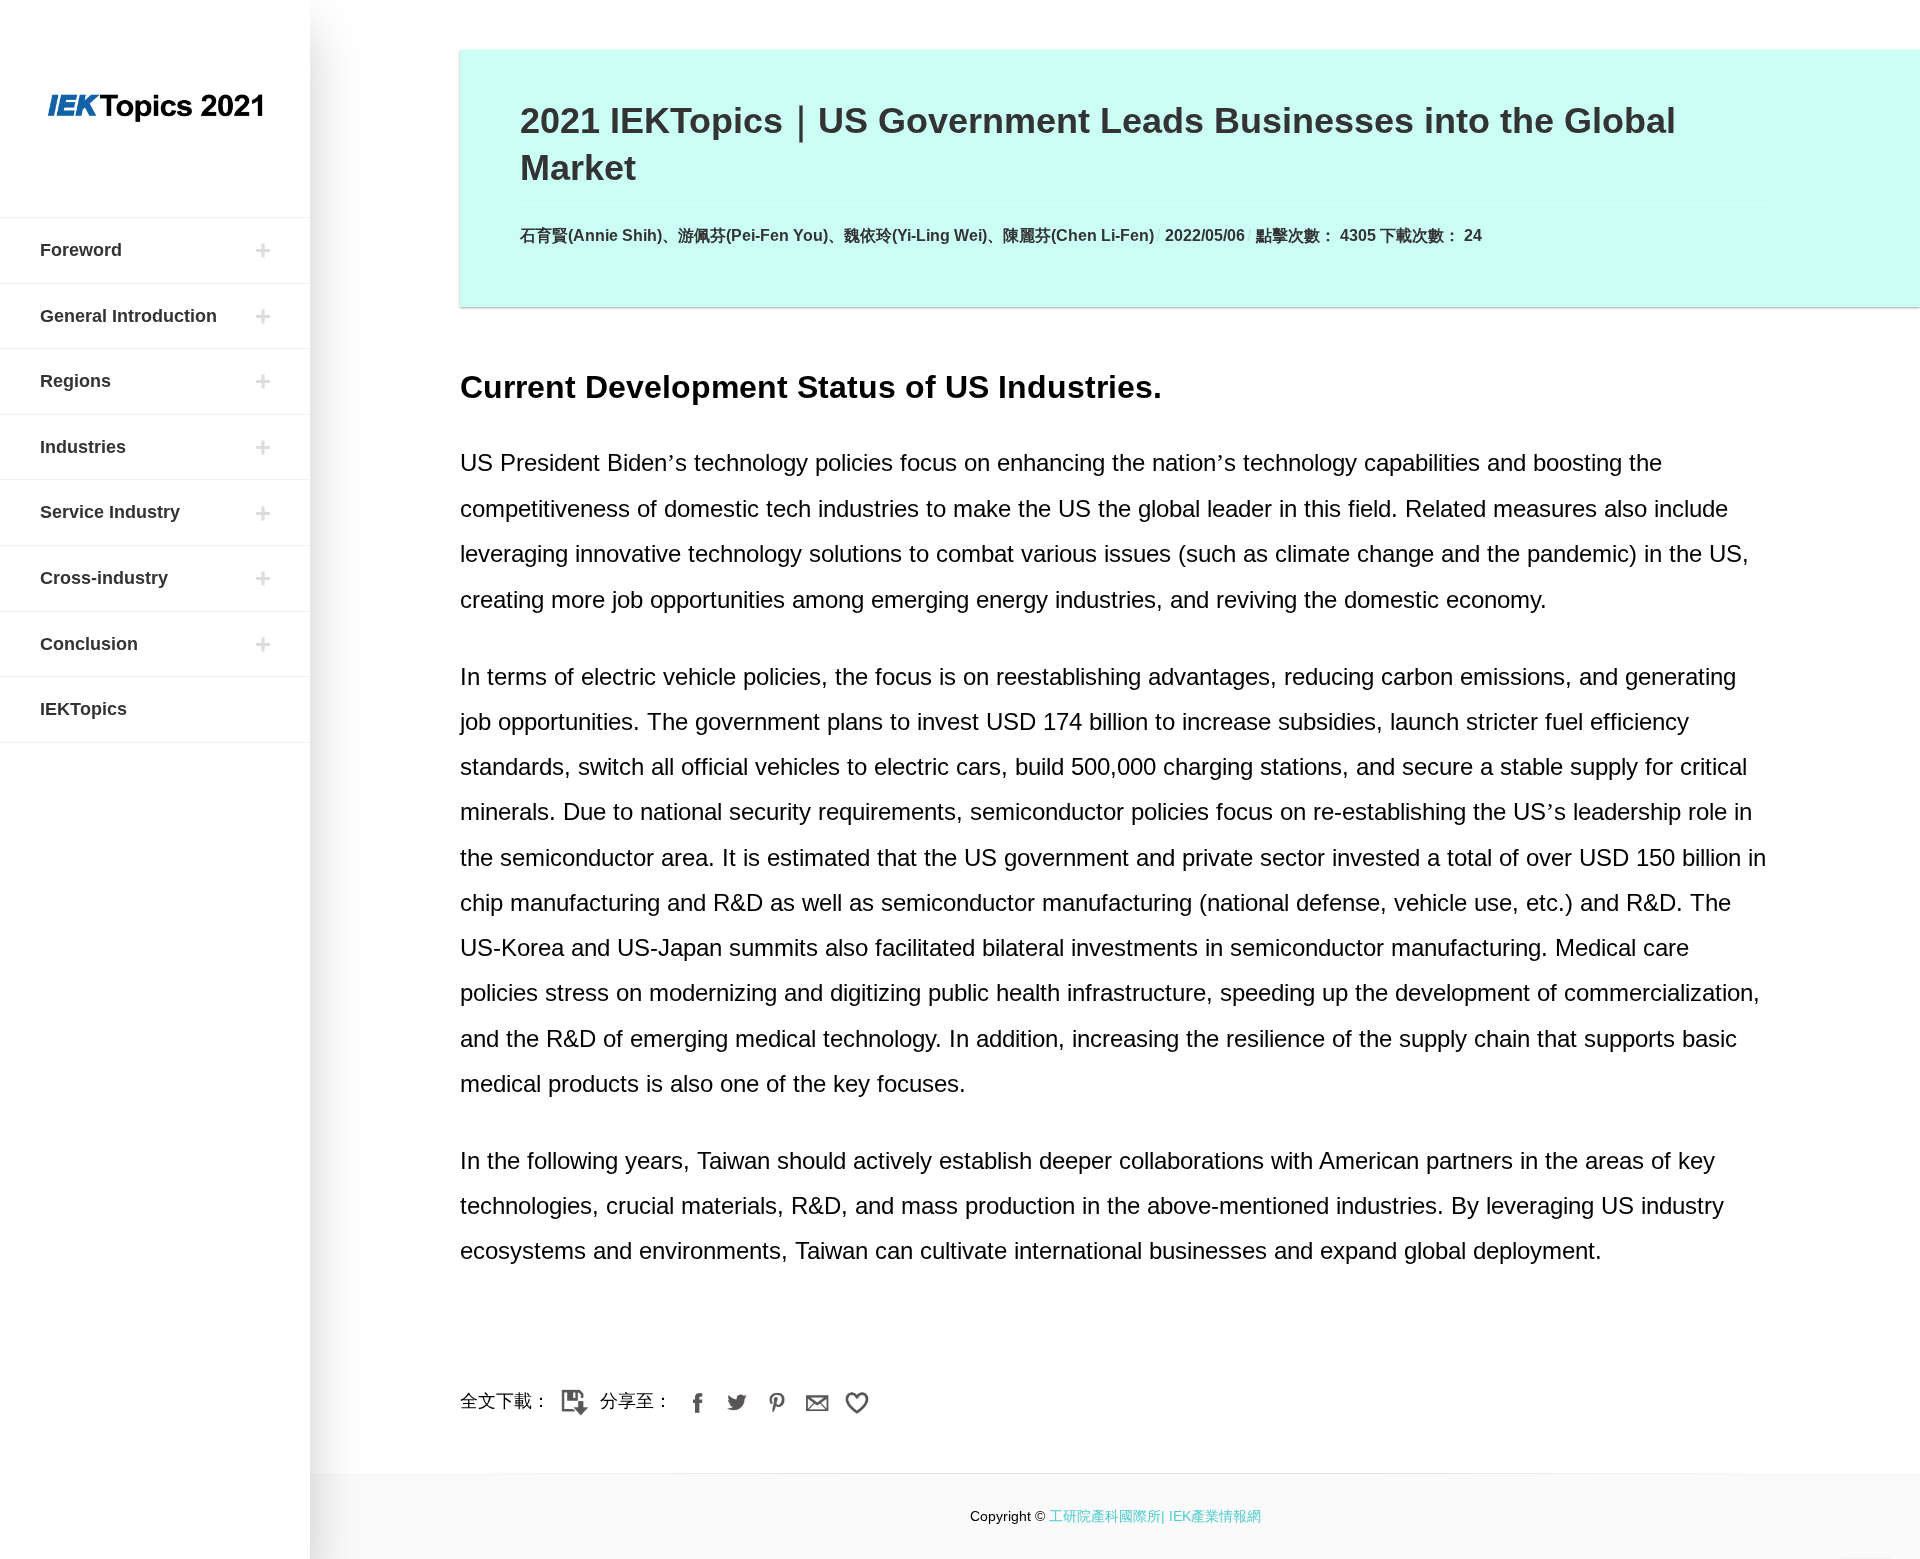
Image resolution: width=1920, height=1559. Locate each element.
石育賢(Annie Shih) (591, 235)
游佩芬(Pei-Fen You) (753, 235)
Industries (83, 447)
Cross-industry (104, 578)
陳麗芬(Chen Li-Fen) (1078, 235)
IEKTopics (83, 709)
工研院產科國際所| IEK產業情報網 (1155, 1516)
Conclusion (89, 644)
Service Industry (110, 512)
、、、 (837, 235)
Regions (75, 381)
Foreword (81, 250)
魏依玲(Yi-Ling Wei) (915, 235)
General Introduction (128, 316)
